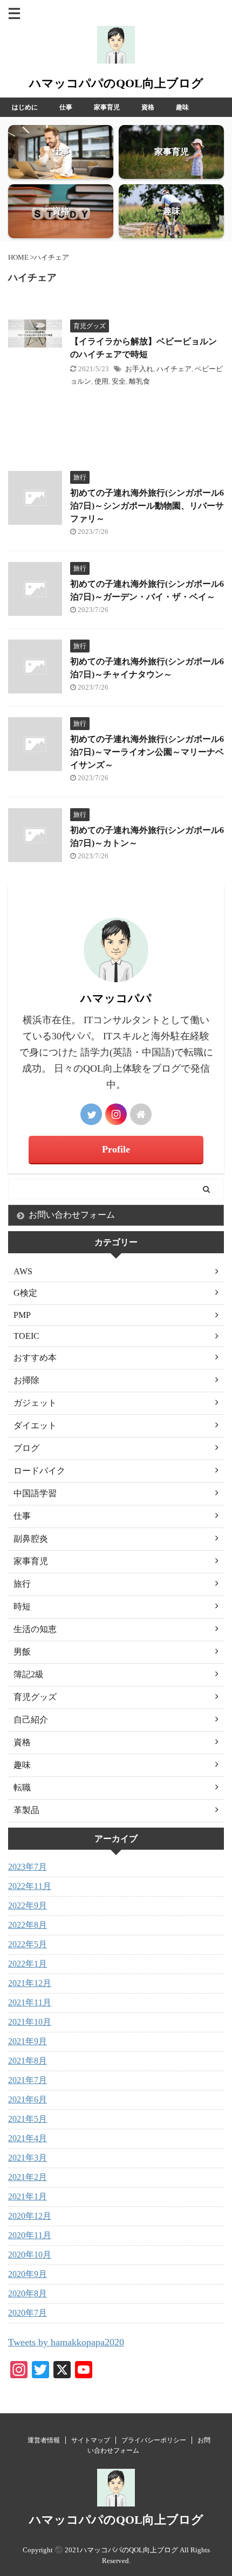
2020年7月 (28, 2313)
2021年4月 (28, 2138)
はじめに (25, 107)
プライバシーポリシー (154, 2440)
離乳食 (139, 381)
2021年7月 (28, 2080)
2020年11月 (30, 2235)
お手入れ (139, 369)
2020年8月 (28, 2293)
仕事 (66, 107)
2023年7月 (28, 1867)
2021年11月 (30, 2002)
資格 (148, 107)
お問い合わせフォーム (72, 1215)
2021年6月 (28, 2099)
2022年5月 (28, 1944)
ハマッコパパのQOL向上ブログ (116, 83)
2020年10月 (30, 2255)
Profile (116, 1149)
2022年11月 (30, 1886)
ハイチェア (174, 369)
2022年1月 (28, 1964)
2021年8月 (28, 2061)
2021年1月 (28, 2196)
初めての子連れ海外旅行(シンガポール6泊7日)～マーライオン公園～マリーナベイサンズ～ (147, 752)
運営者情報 (44, 2440)
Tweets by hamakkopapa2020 (66, 2342)
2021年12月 (30, 1983)
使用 (101, 381)
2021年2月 (28, 2177)
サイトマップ (91, 2440)
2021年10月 (30, 2022)
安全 (119, 381)
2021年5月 (28, 2119)
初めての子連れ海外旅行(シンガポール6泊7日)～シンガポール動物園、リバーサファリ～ (147, 506)
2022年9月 (28, 1905)
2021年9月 (28, 2041)
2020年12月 (30, 2216)
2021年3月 (28, 2158)
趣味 (182, 107)
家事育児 (107, 107)
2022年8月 (28, 1925)
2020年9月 (28, 2274)
